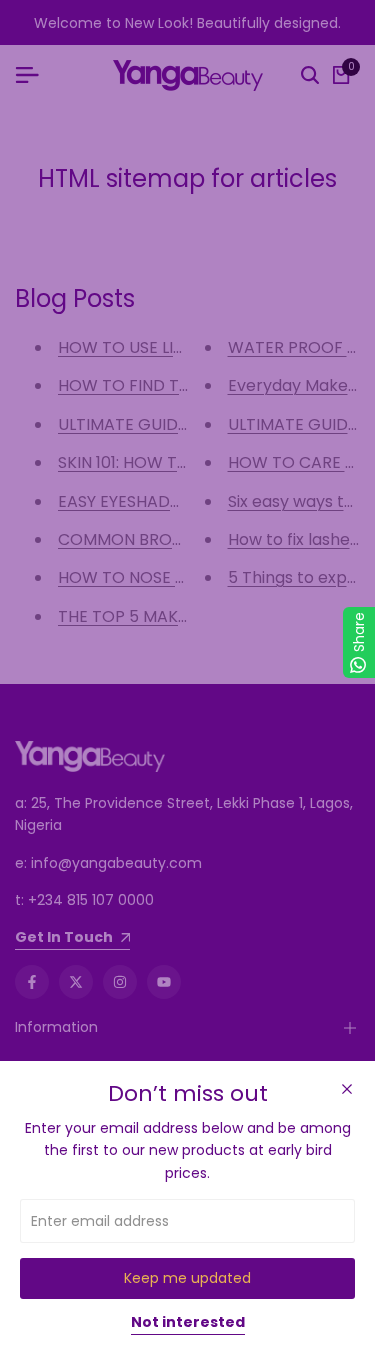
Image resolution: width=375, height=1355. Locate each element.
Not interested (188, 1323)
